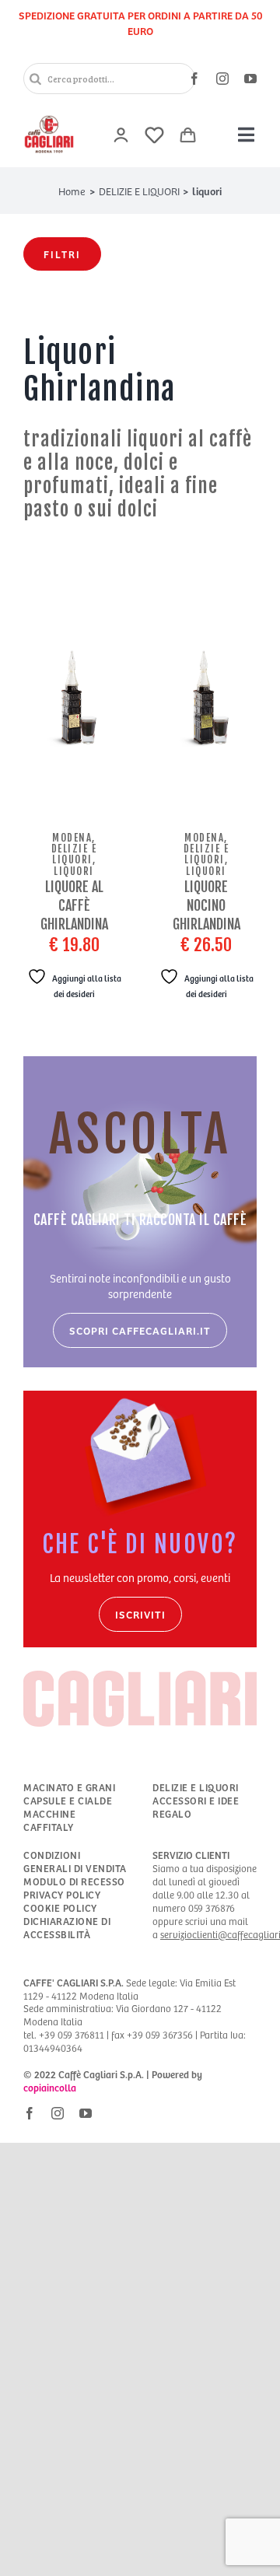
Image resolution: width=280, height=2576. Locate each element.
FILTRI (62, 254)
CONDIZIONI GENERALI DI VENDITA (75, 1862)
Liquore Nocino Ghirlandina (206, 905)
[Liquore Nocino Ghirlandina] (206, 700)
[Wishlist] (154, 135)
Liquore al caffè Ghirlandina (74, 905)
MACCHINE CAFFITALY (49, 1821)
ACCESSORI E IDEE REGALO (196, 1808)
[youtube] (250, 79)
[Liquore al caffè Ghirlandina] (74, 700)
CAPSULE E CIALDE (68, 1801)
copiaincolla (50, 2088)
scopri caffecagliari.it (140, 1330)
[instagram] (222, 79)
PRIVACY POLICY (62, 1895)
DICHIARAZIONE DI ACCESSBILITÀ (67, 1928)
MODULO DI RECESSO (74, 1882)
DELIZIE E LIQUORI (196, 1788)
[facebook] (194, 79)
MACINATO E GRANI (69, 1788)
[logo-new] (49, 119)
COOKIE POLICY (60, 1908)
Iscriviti (140, 1614)
